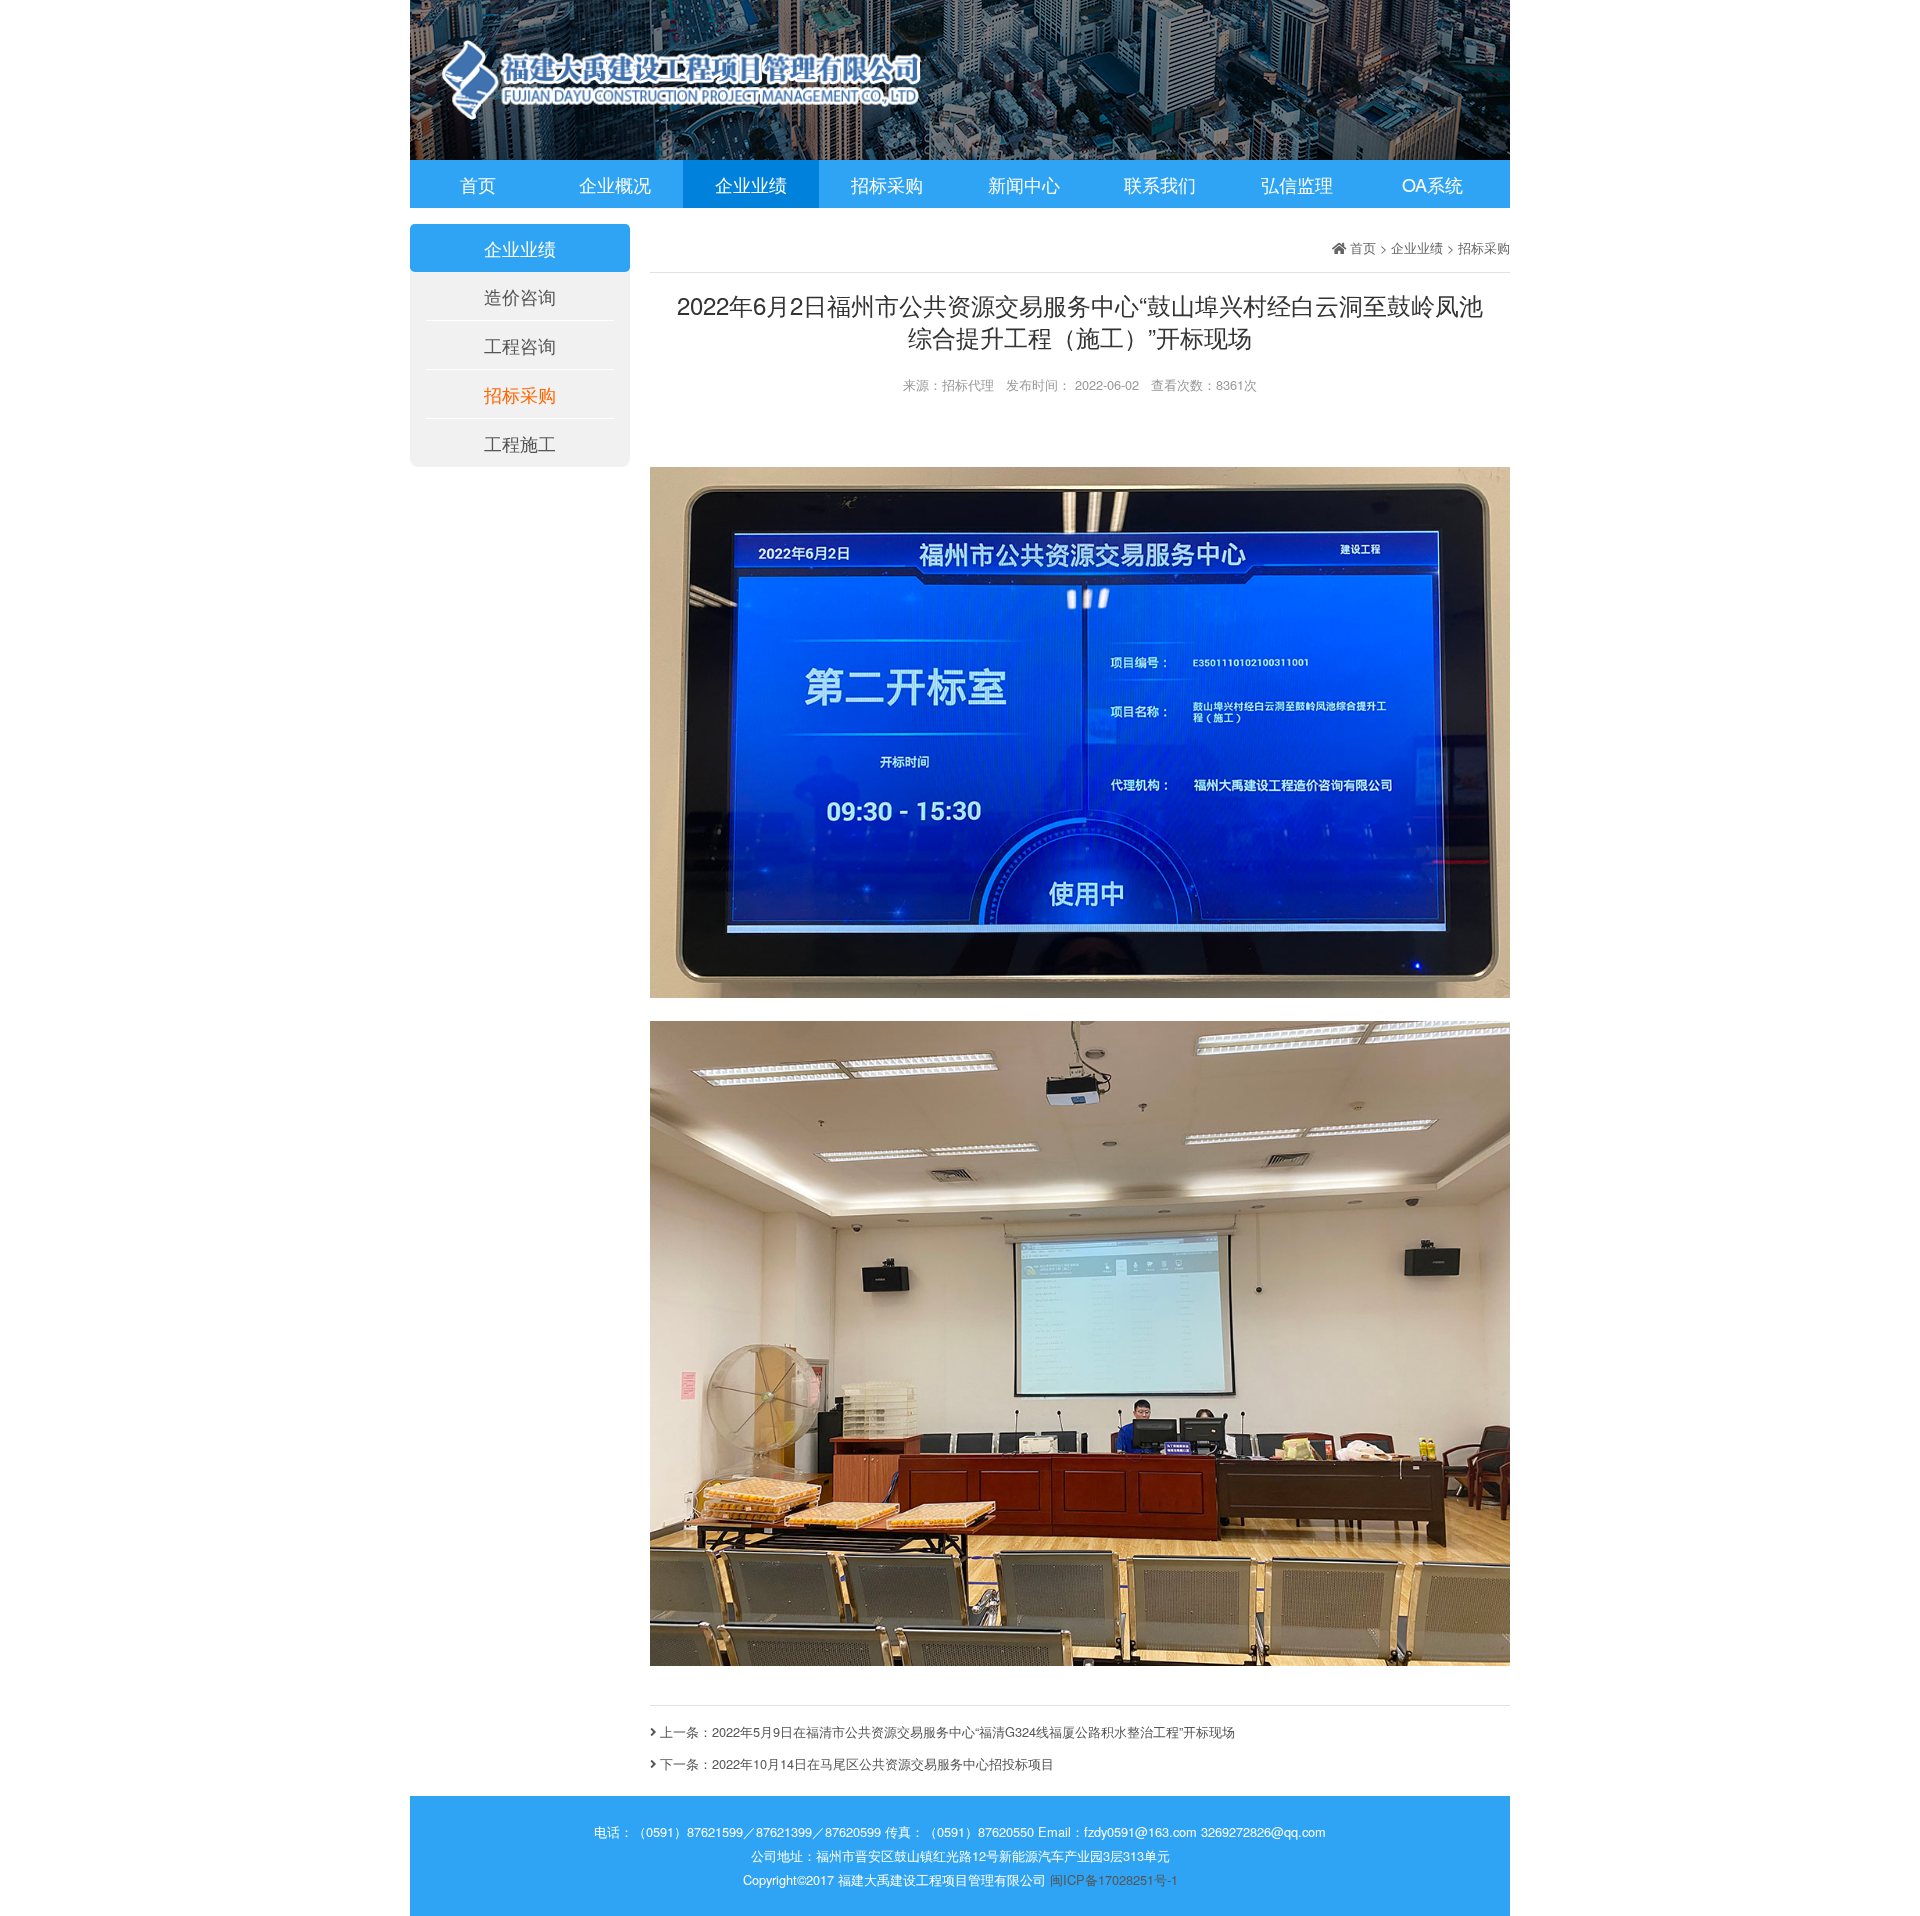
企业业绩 (751, 184)
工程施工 (520, 443)
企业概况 (615, 184)
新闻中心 (1024, 184)
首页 (478, 184)
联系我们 (1160, 184)
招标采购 (887, 184)
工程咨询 (520, 345)
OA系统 (1432, 184)
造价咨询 (520, 296)
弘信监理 (1297, 184)
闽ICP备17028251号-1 (1114, 1879)
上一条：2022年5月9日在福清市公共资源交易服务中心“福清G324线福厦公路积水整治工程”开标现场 (945, 1731)
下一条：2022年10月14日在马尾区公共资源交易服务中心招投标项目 (855, 1763)
